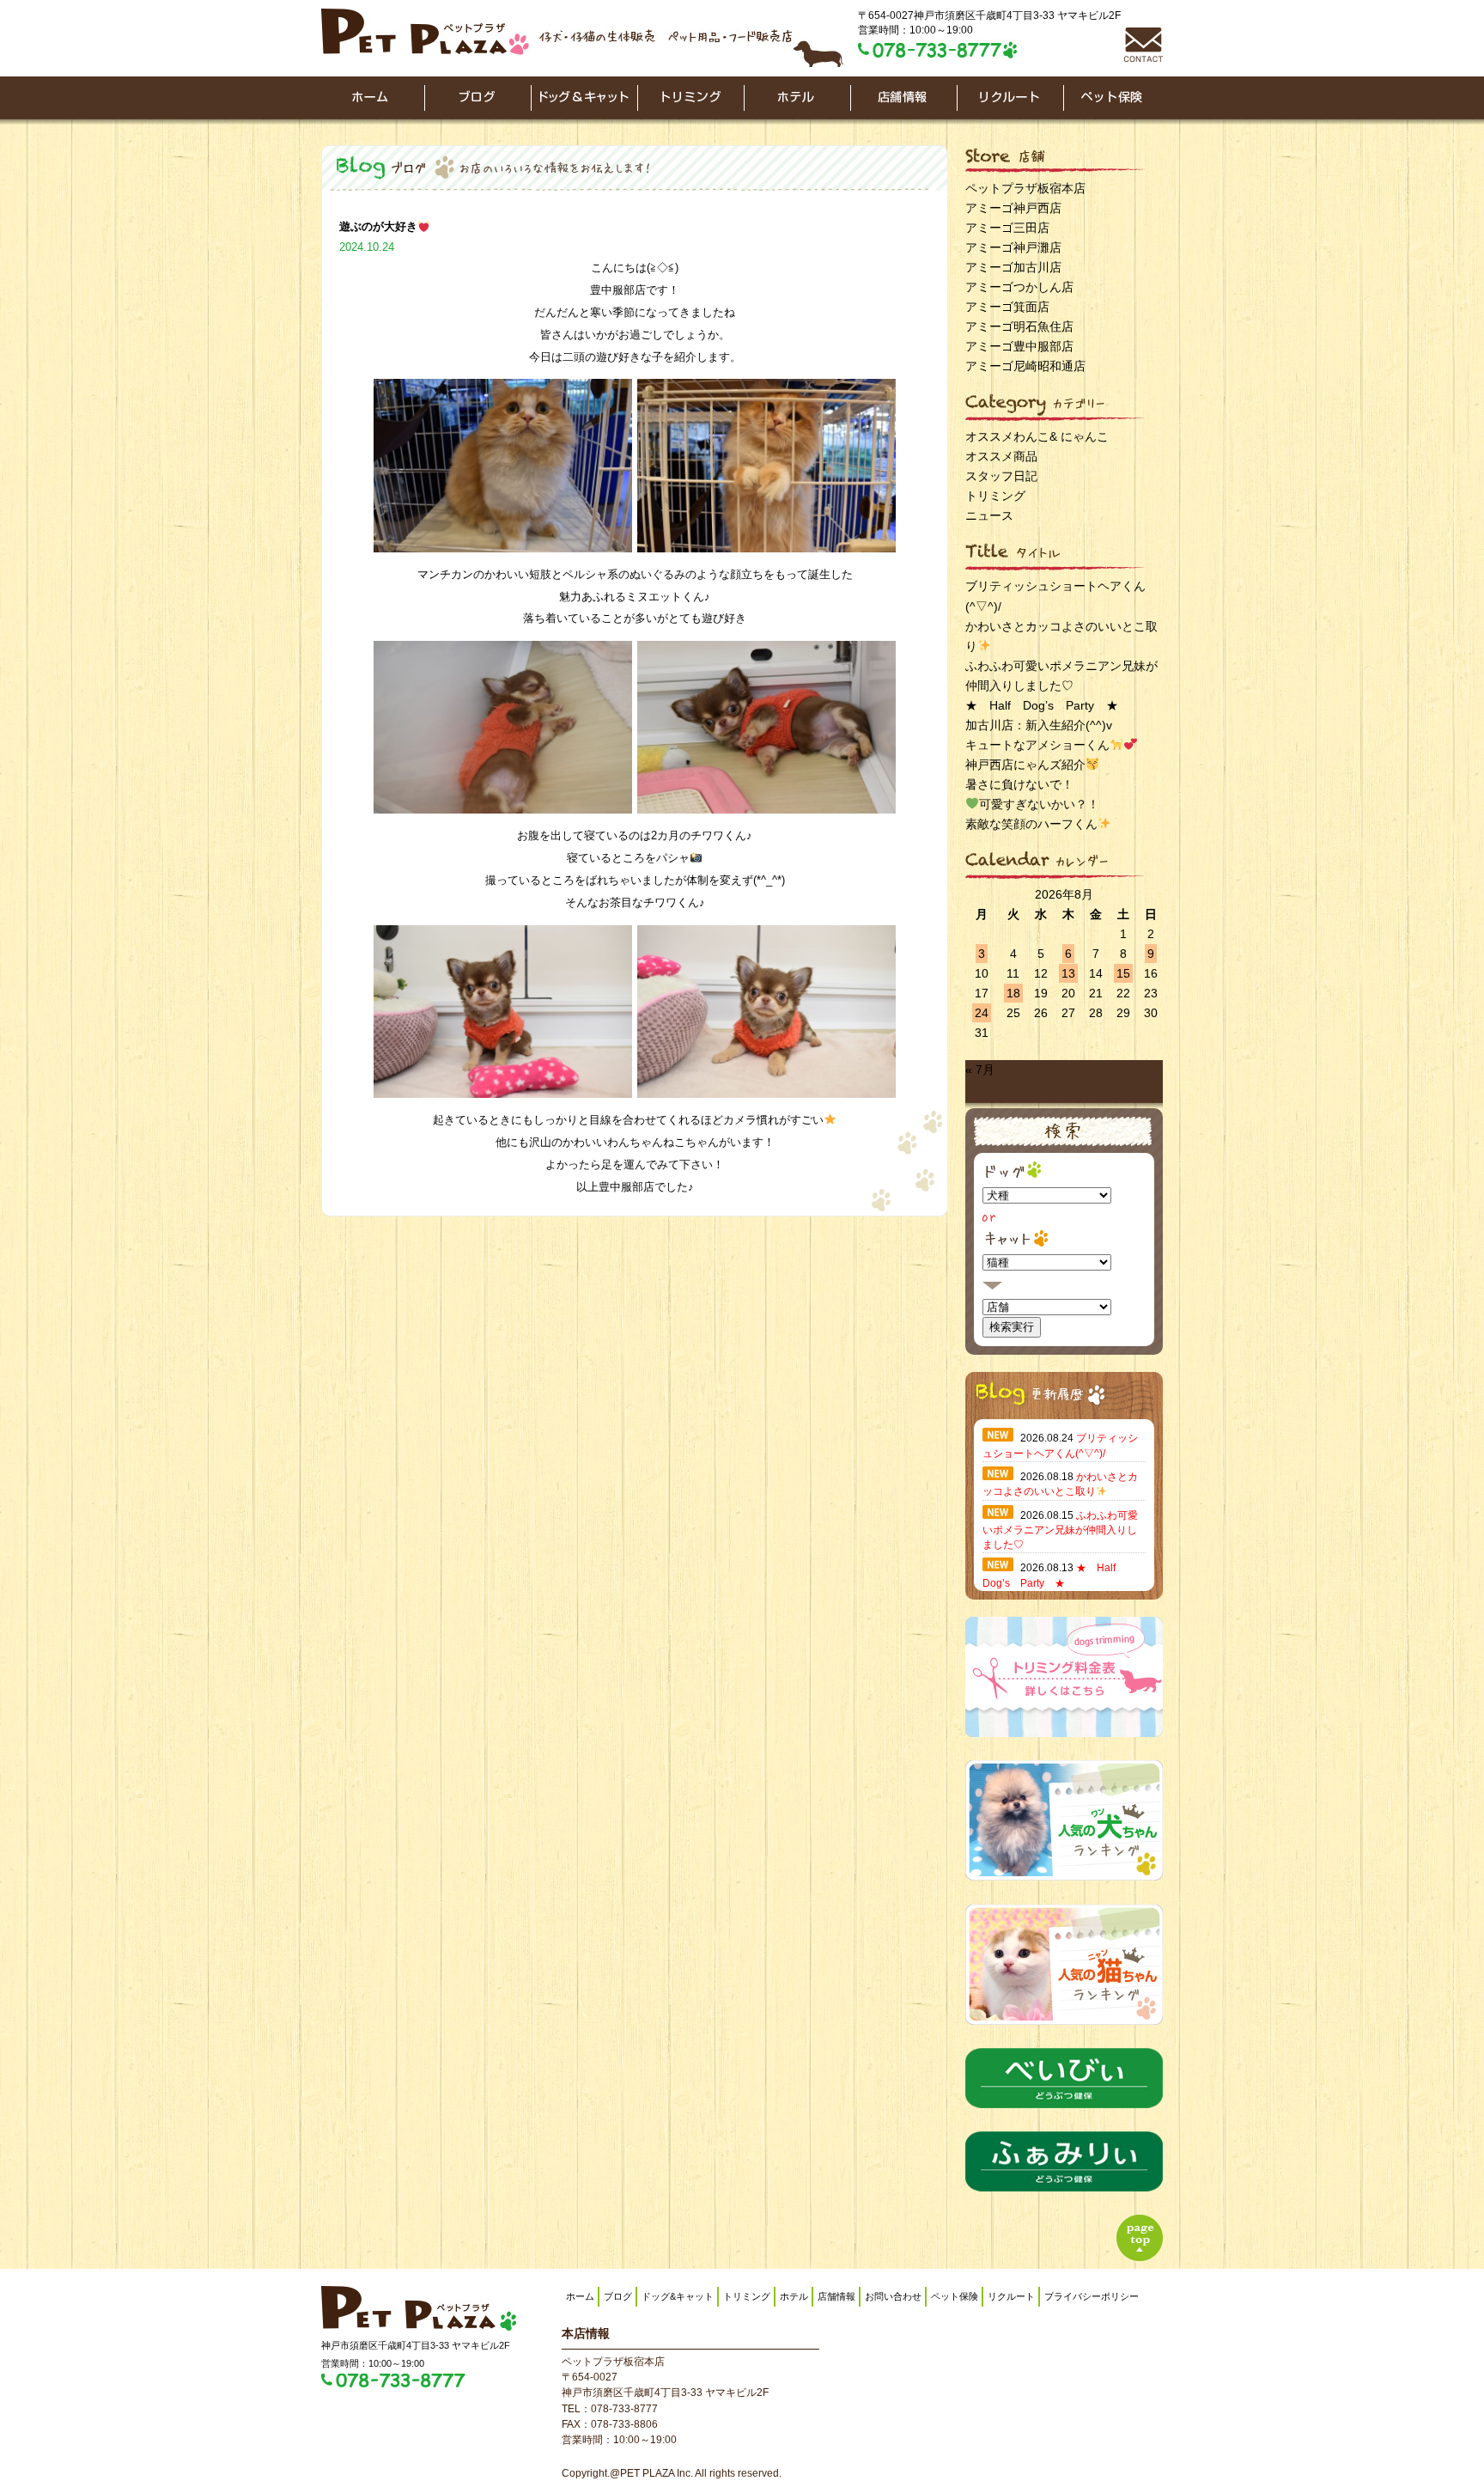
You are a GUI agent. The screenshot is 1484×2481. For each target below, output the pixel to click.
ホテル (794, 2296)
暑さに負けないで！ (1019, 784)
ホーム (580, 2296)
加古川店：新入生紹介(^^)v (1039, 725)
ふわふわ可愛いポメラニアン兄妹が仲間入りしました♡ (1060, 1530)
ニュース (989, 515)
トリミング (995, 496)
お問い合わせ (893, 2296)
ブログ (618, 2296)
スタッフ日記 (1001, 476)
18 (1013, 993)
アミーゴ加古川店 (1013, 267)
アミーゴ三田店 (1007, 228)
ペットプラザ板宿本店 (1025, 188)
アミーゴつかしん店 (1019, 287)
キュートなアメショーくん (1037, 745)
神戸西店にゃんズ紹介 (1025, 765)
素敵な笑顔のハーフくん (1031, 824)
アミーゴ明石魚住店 (1019, 326)
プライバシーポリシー (1092, 2296)
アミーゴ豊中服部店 (1019, 346)
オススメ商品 (1001, 456)
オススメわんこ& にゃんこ (1037, 436)
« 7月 (980, 1070)
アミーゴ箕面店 (1007, 307)
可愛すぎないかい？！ (1039, 804)
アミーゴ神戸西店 (1013, 208)
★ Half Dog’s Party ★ (1042, 705)
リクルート (1011, 2296)
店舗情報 (836, 2296)
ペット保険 (955, 2296)
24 (982, 1013)
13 (1068, 973)
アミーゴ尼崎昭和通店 (1025, 366)
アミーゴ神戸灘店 (1013, 247)
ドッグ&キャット (678, 2296)
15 (1123, 973)
